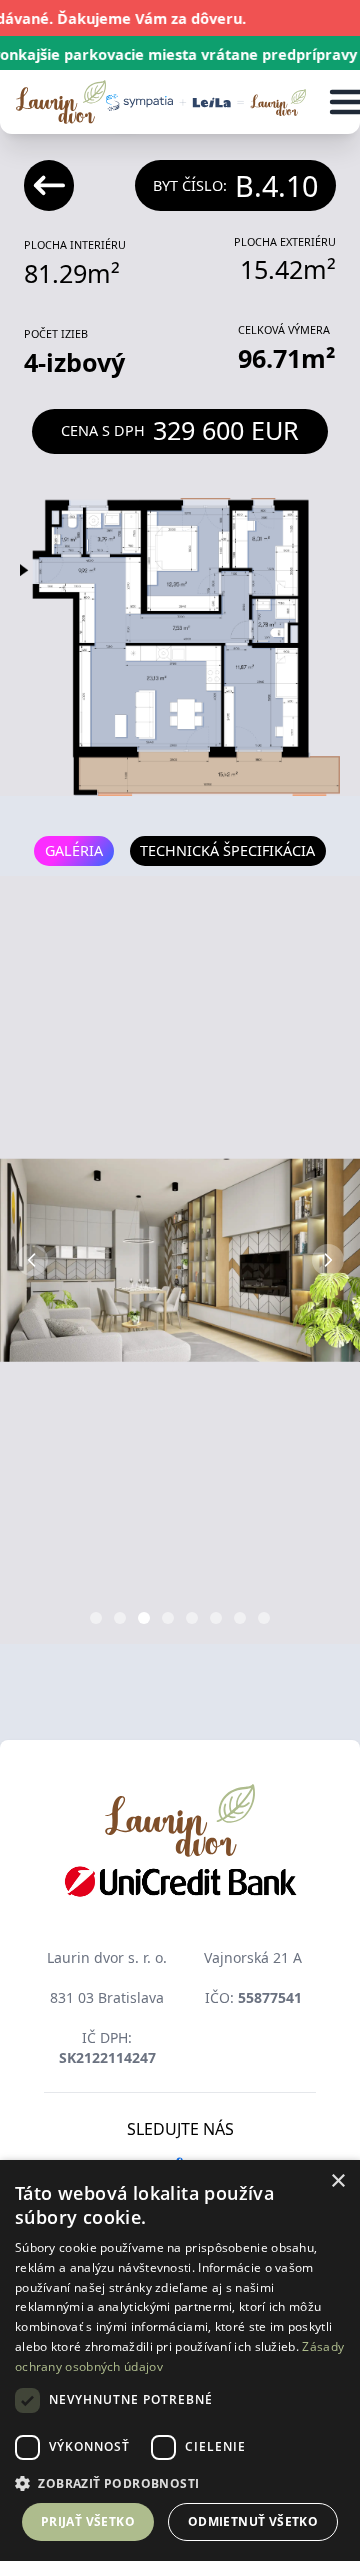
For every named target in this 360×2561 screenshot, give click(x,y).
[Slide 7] (240, 1618)
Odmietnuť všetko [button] (253, 2521)
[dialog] (180, 2360)
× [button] (337, 2181)
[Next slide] (328, 1260)
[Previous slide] (32, 1260)
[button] (180, 2483)
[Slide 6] (216, 1618)
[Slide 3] (144, 1618)
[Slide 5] (192, 1618)
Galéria (74, 850)
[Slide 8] (264, 1618)
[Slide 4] (168, 1618)
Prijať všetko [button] (88, 2521)
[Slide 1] (96, 1618)
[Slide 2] (120, 1618)
